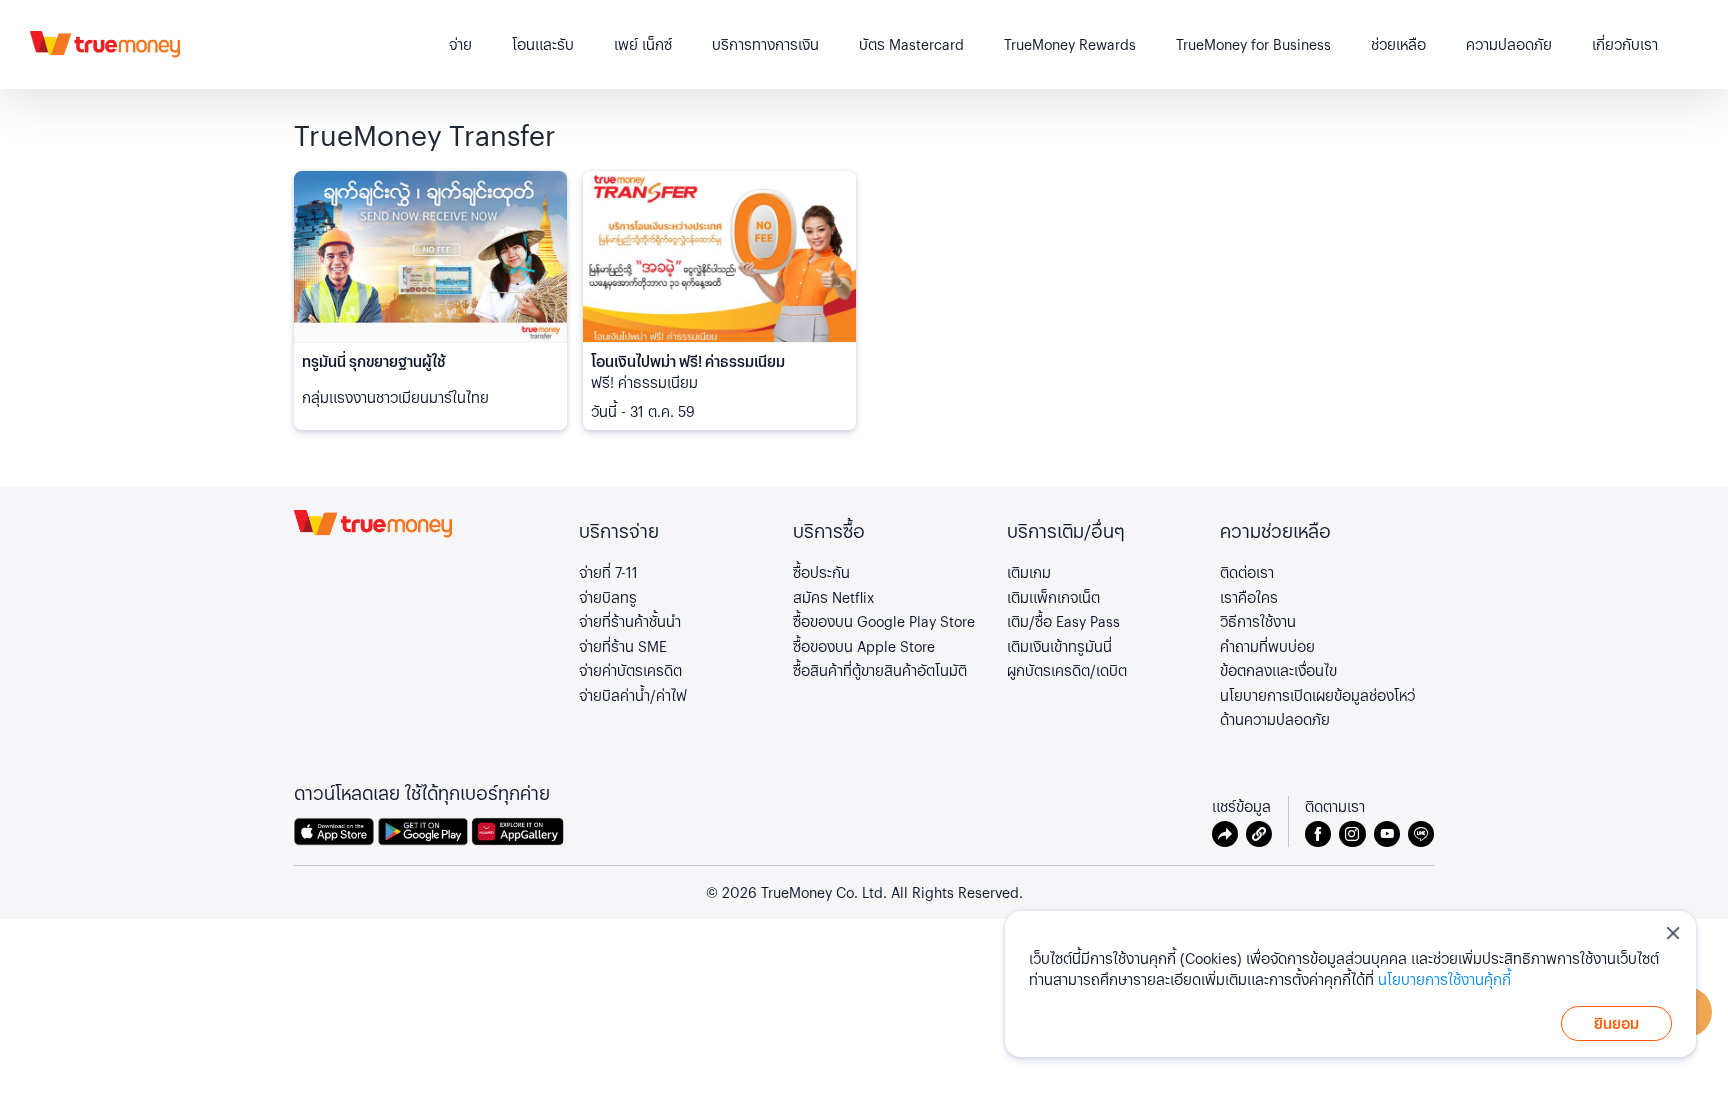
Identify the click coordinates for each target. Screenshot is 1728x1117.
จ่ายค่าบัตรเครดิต (630, 670)
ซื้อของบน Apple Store (864, 646)
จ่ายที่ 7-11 (608, 572)
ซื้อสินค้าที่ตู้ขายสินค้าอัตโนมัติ (880, 670)
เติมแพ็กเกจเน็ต (1053, 597)
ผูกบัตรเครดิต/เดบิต (1067, 670)
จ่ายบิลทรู (608, 597)
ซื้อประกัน (821, 572)
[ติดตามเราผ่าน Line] (1421, 834)
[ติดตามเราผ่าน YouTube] (1391, 834)
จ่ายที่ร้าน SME (623, 646)
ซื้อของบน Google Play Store (884, 621)
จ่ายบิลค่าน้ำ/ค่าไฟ (633, 695)
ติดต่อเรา (1247, 572)
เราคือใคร (1249, 597)
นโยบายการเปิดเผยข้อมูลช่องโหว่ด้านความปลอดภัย (1317, 707)
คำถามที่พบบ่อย (1267, 646)
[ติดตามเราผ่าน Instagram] (1356, 834)
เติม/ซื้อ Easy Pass (1063, 621)
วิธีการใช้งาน (1258, 621)
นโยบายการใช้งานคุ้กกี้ (1444, 979)
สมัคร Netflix (833, 597)
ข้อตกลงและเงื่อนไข (1278, 670)
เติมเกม (1029, 572)
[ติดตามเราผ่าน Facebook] (1322, 834)
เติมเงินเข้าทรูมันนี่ (1059, 646)
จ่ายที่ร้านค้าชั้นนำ (630, 621)
